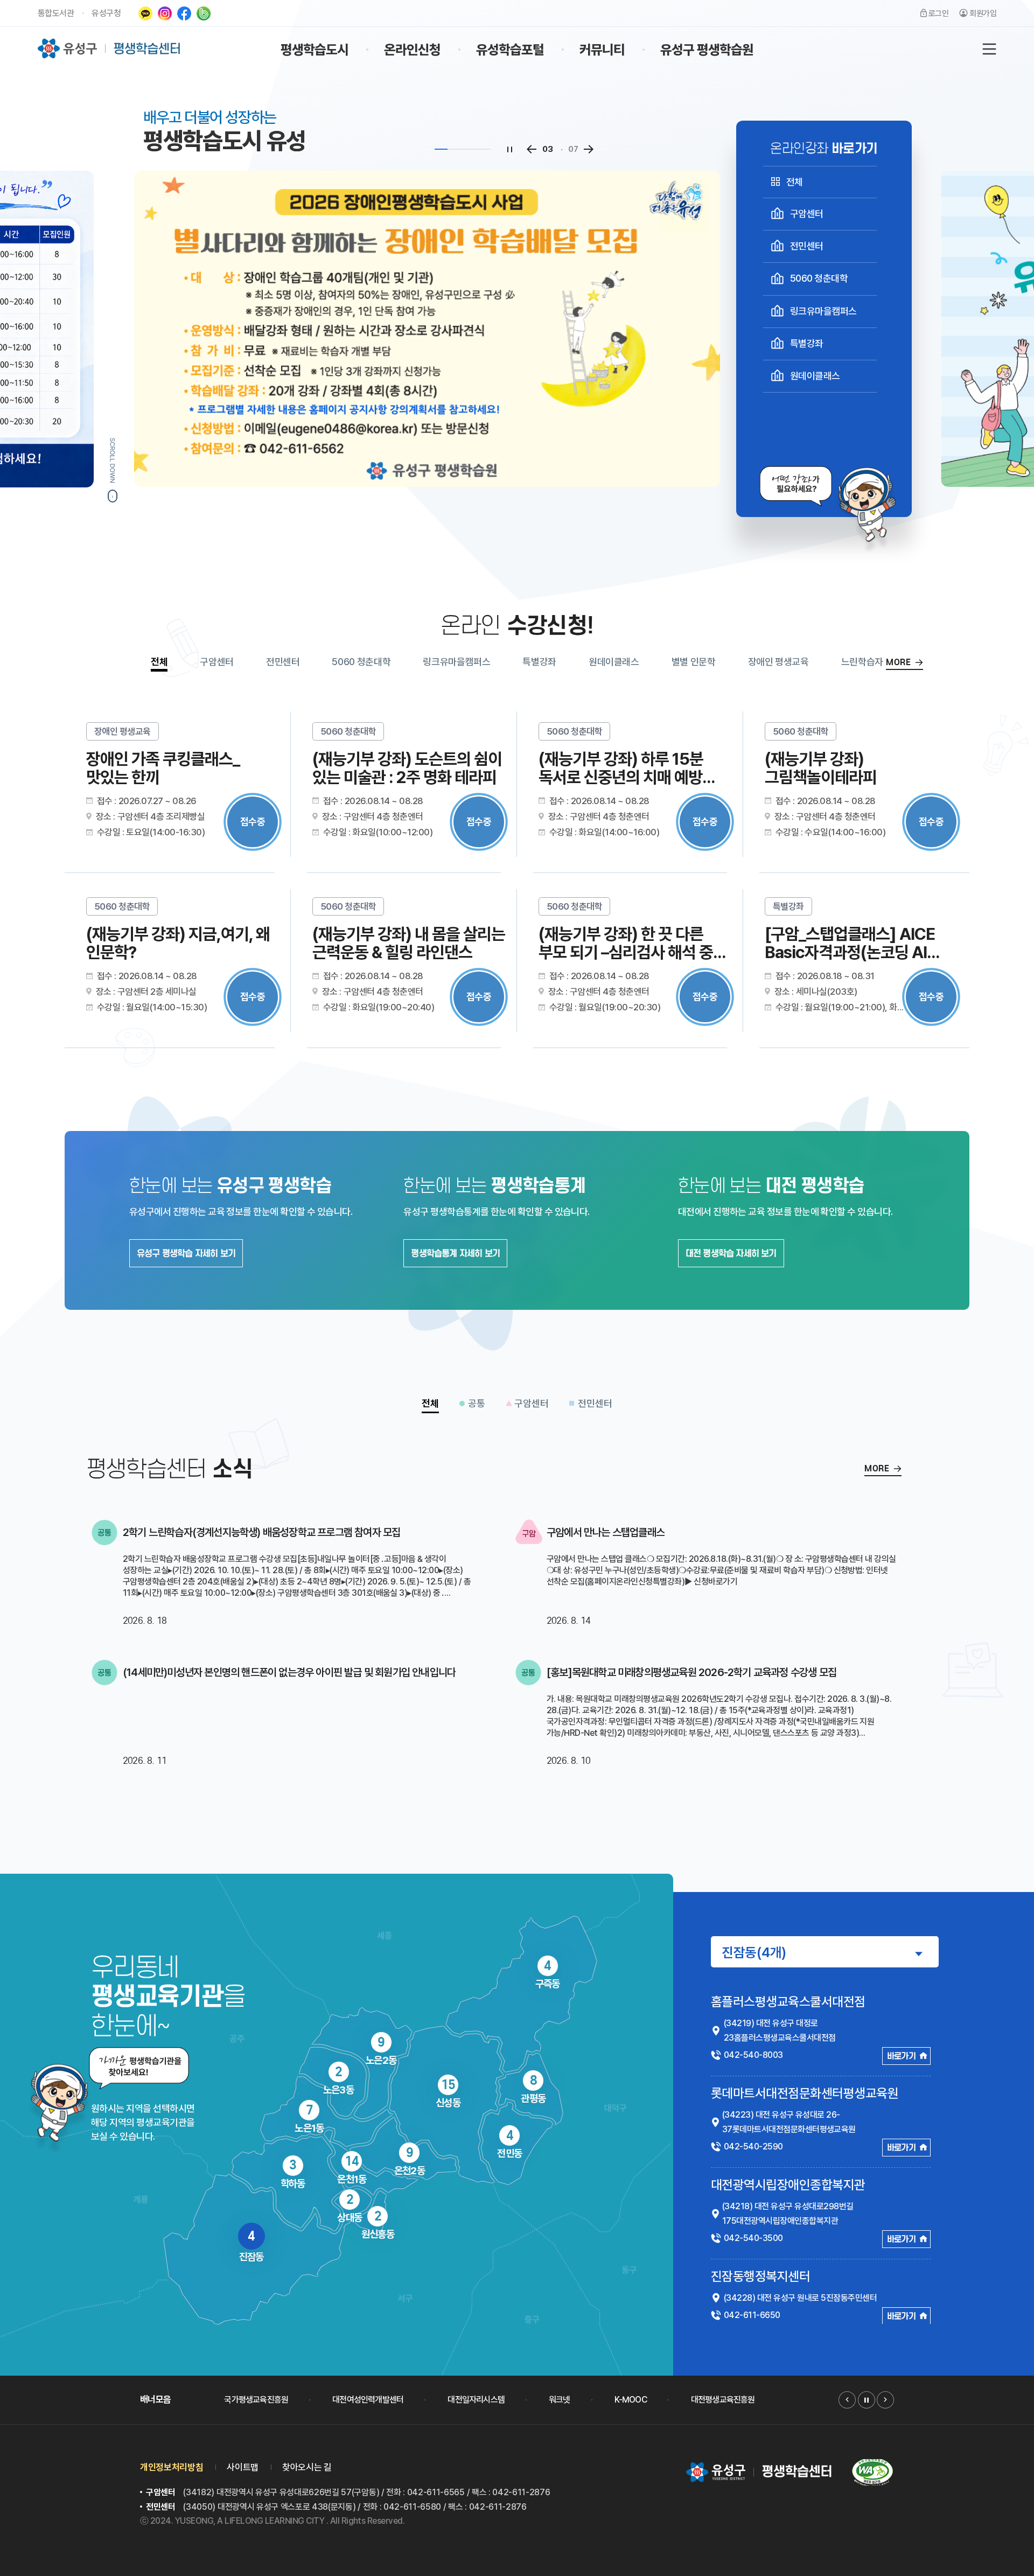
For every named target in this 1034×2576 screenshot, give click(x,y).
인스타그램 (165, 13)
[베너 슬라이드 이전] (847, 2400)
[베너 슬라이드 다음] (885, 2400)
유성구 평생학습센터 (110, 48)
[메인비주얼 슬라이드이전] (532, 149)
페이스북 (184, 13)
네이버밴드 (204, 13)
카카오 (145, 13)
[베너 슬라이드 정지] (867, 2400)
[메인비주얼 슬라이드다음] (589, 149)
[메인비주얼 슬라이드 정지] (510, 149)
